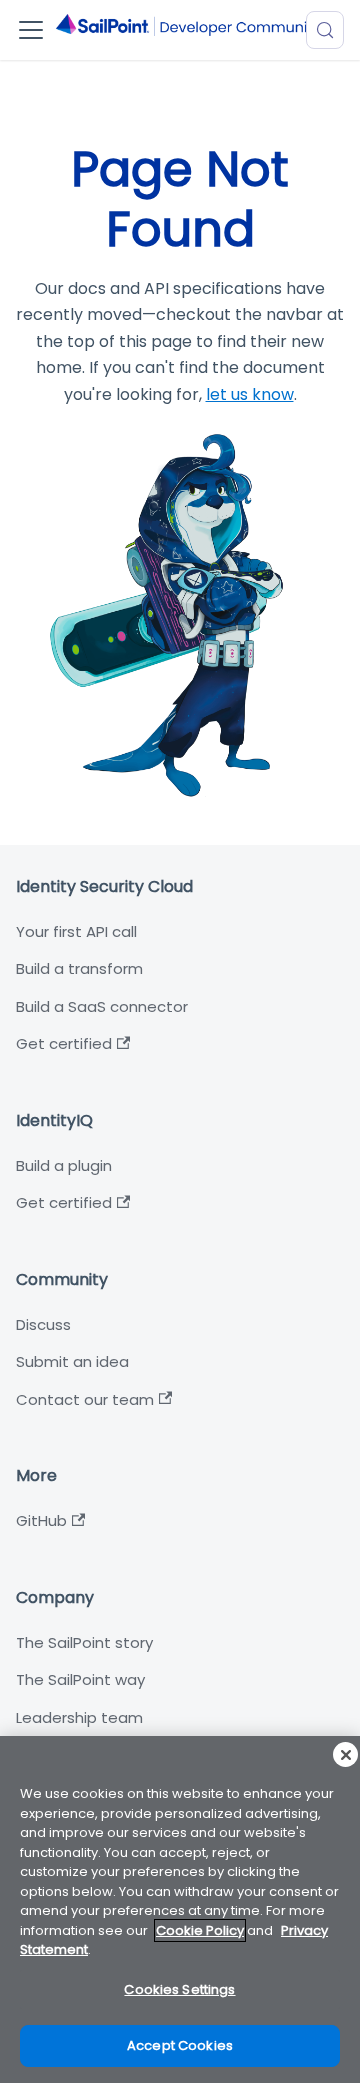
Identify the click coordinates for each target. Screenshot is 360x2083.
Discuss (43, 1324)
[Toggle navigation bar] (31, 30)
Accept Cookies (180, 2045)
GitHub (41, 1520)
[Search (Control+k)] (325, 30)
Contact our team (85, 1399)
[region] (180, 1909)
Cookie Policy (200, 1930)
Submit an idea (72, 1361)
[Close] (345, 1754)
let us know (250, 394)
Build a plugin (64, 1165)
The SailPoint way (80, 1679)
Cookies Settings (179, 1989)
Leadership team (79, 1717)
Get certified (64, 1043)
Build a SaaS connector (102, 1006)
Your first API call (76, 931)
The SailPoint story (84, 1642)
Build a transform (79, 968)
